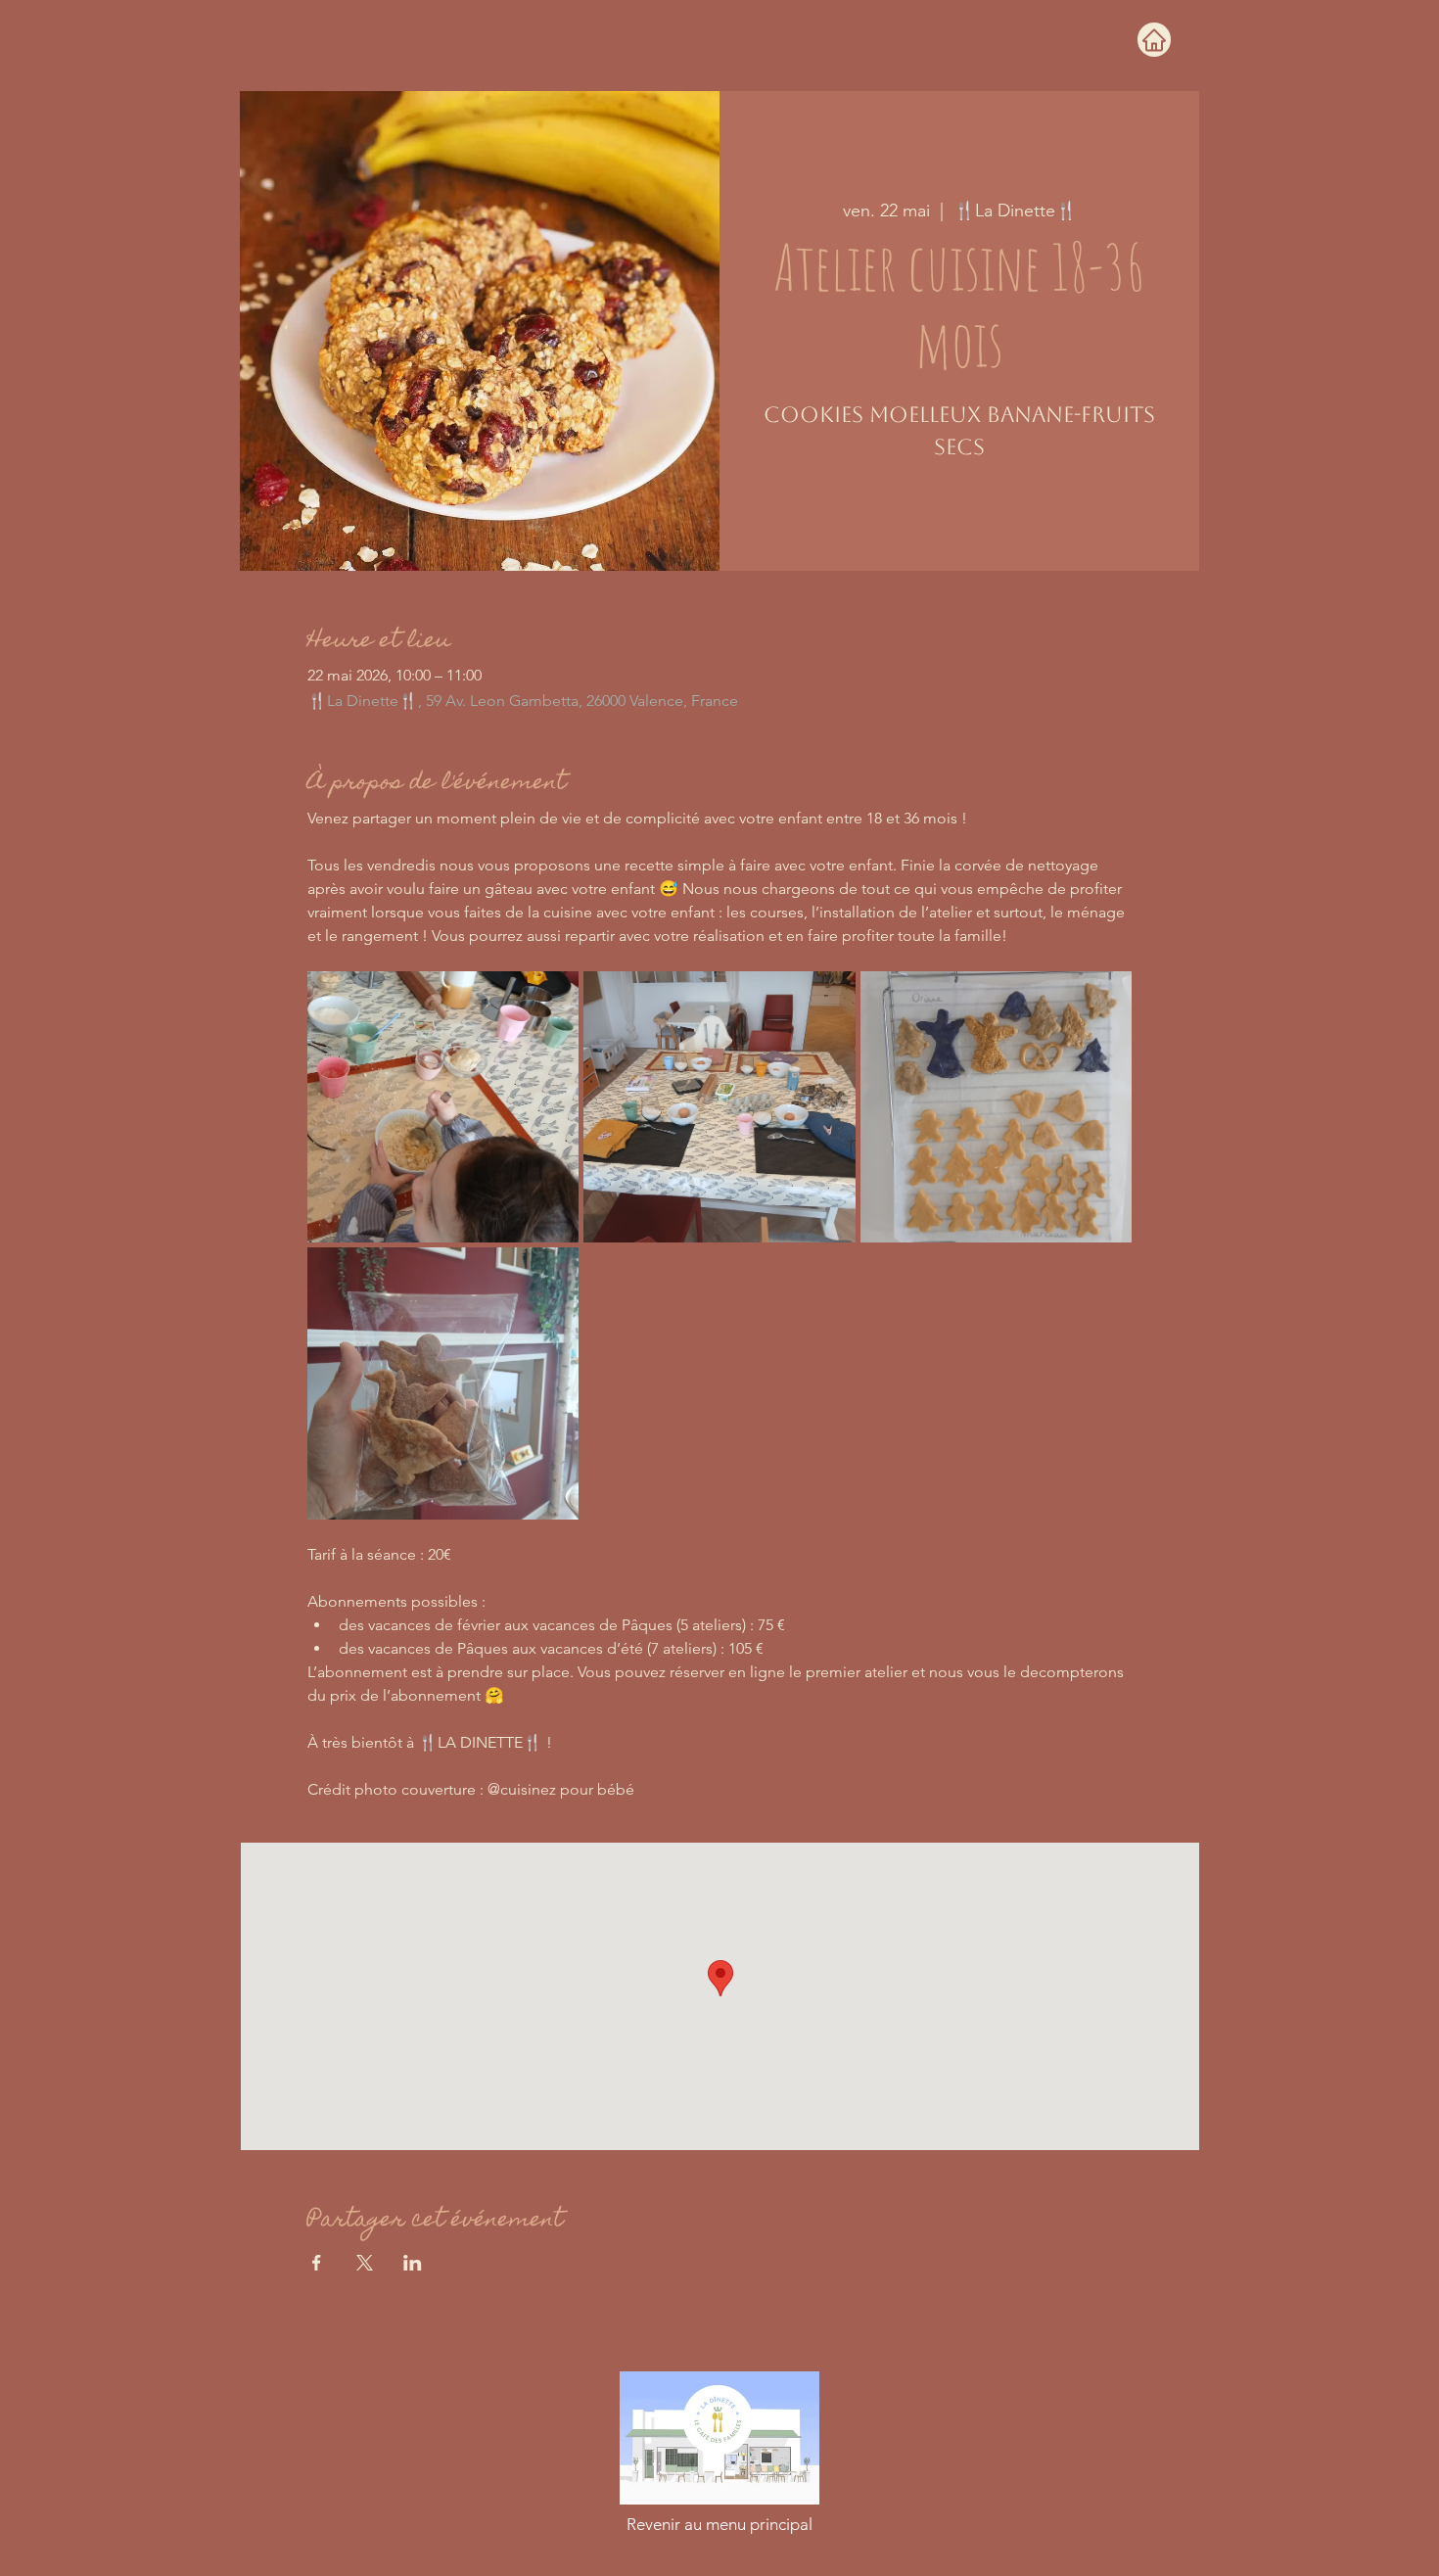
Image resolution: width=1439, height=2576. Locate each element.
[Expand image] (443, 1107)
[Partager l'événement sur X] (365, 2263)
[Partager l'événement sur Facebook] (317, 2263)
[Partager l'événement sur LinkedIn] (413, 2263)
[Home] (1154, 40)
